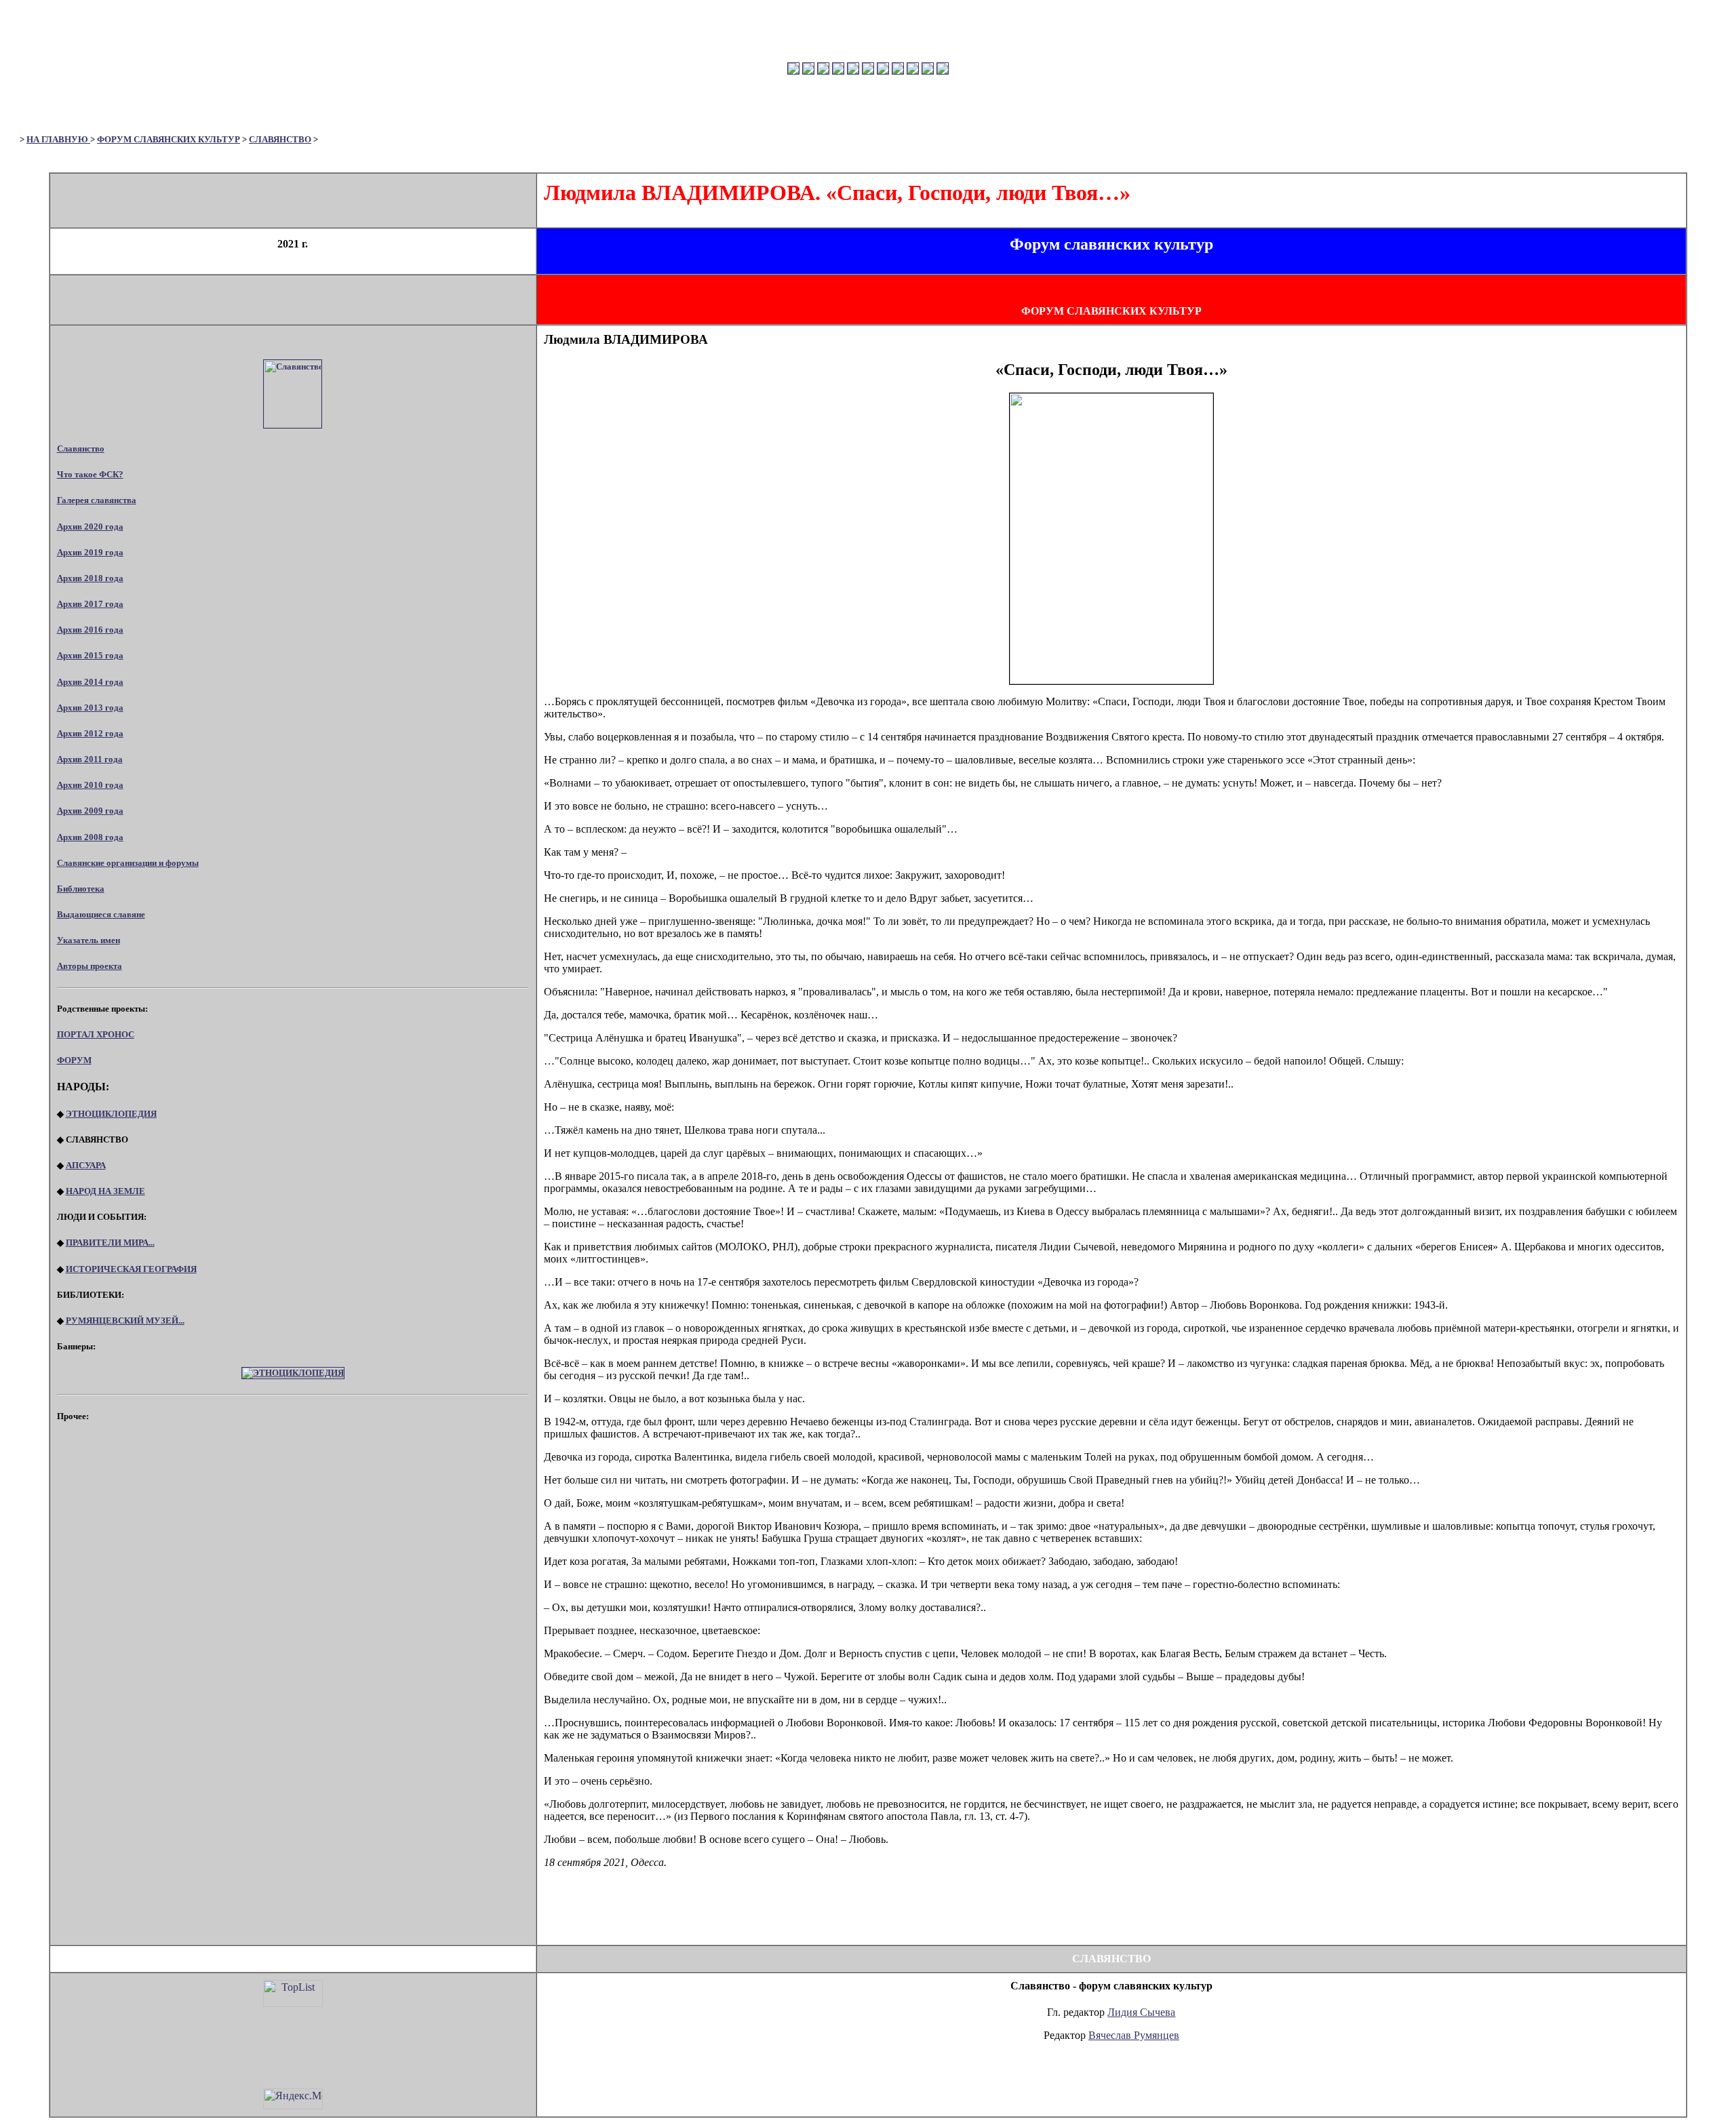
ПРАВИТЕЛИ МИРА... (110, 1243)
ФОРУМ (74, 1060)
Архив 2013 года (90, 708)
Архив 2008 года (90, 837)
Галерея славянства (97, 500)
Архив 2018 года (90, 578)
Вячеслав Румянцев (1134, 2035)
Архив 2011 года (90, 759)
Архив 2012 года (90, 733)
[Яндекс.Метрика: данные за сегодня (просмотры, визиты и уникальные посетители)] (293, 2099)
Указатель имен (88, 940)
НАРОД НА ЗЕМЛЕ (105, 1191)
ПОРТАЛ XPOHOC (96, 1034)
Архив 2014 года (90, 682)
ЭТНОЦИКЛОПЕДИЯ (111, 1114)
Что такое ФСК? (90, 474)
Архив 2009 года (90, 811)
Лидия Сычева (1141, 2012)
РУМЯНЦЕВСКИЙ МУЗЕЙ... (125, 1321)
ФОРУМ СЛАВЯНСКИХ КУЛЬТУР (169, 139)
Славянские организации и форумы (128, 863)
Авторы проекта (90, 966)
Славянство (81, 449)
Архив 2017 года (90, 604)
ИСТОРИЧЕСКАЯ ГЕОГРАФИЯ (131, 1269)
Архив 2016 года (90, 630)
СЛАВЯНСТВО (280, 139)
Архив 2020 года (90, 527)
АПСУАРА (86, 1165)
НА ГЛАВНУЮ (58, 139)
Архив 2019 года (90, 552)
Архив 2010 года (90, 785)
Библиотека (81, 889)
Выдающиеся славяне (101, 914)
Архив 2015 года (90, 655)
